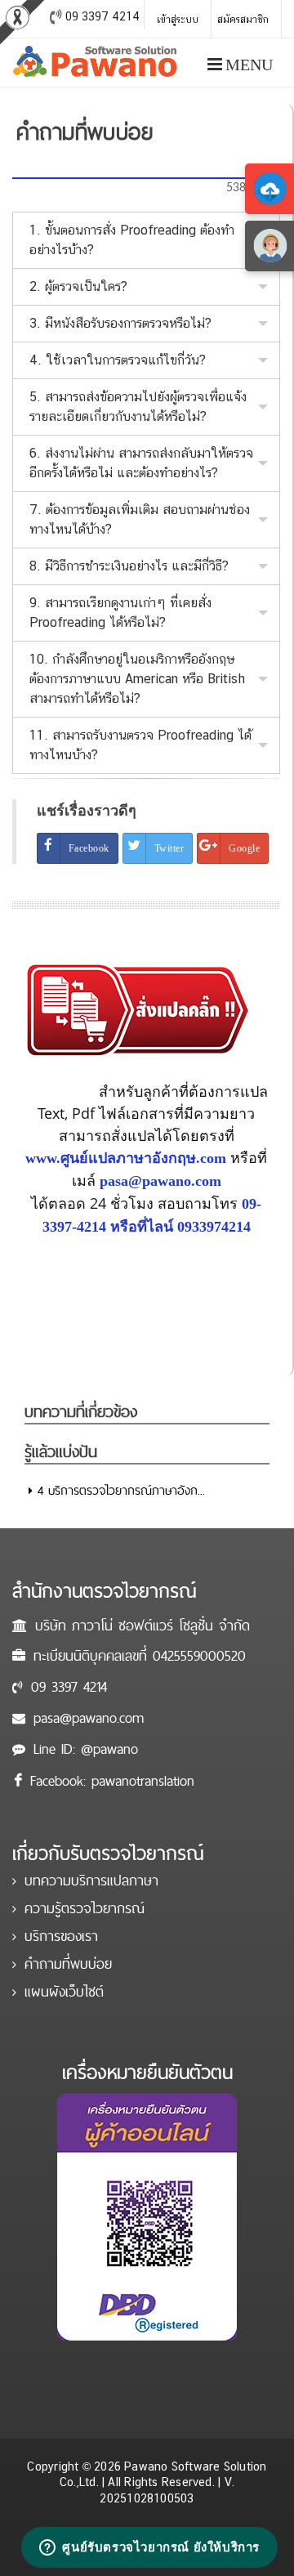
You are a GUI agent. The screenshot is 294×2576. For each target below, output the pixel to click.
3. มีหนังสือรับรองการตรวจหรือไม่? (120, 323)
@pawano (109, 1749)
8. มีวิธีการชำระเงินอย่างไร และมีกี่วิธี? (129, 566)
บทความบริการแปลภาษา (91, 1880)
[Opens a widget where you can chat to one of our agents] (149, 2547)
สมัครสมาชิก (243, 20)
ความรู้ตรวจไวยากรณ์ (85, 1908)
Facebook (89, 848)
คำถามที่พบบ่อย (68, 1963)
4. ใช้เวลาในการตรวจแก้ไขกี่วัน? (118, 360)
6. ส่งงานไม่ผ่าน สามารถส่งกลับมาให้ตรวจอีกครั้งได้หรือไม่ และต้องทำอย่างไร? (141, 463)
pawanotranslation (143, 1780)
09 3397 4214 (69, 1686)
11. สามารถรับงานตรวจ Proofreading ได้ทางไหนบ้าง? (140, 745)
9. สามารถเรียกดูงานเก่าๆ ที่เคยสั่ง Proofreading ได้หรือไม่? (120, 613)
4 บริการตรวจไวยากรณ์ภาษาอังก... (119, 1490)
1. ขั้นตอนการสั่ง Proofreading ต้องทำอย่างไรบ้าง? (132, 240)
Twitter (169, 848)
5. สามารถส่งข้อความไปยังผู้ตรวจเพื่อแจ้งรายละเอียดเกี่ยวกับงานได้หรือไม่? (138, 407)
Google (244, 848)
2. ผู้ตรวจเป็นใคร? (78, 286)
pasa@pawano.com (89, 1717)
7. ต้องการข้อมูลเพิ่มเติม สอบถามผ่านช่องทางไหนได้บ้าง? (140, 519)
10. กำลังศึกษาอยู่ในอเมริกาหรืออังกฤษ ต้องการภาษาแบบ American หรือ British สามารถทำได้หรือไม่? (137, 679)
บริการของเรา (61, 1936)
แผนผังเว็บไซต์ (64, 1991)
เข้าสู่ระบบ (178, 20)
